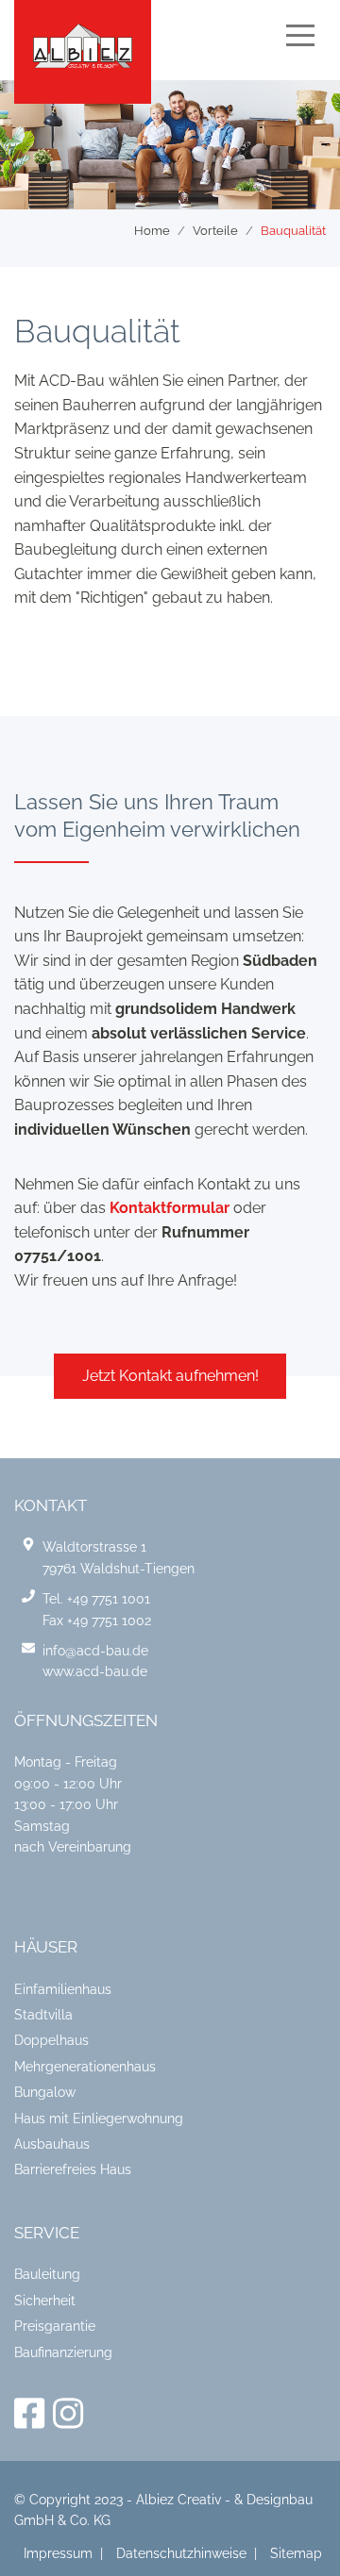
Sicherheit (45, 2301)
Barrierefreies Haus (73, 2169)
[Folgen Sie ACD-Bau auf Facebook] (34, 2414)
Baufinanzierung (63, 2352)
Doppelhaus (51, 2040)
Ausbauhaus (52, 2144)
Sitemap (296, 2553)
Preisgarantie (55, 2326)
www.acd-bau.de (95, 1671)
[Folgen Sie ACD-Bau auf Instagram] (68, 2414)
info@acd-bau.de (95, 1651)
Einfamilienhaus (63, 1989)
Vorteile (215, 231)
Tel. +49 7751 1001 (96, 1599)
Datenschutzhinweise (181, 2553)
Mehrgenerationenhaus (85, 2067)
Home (152, 231)
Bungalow (45, 2092)
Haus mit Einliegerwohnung (99, 2119)
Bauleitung (47, 2274)
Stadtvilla (43, 2015)
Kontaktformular (170, 1208)
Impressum (58, 2553)
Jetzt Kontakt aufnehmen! (170, 1376)
